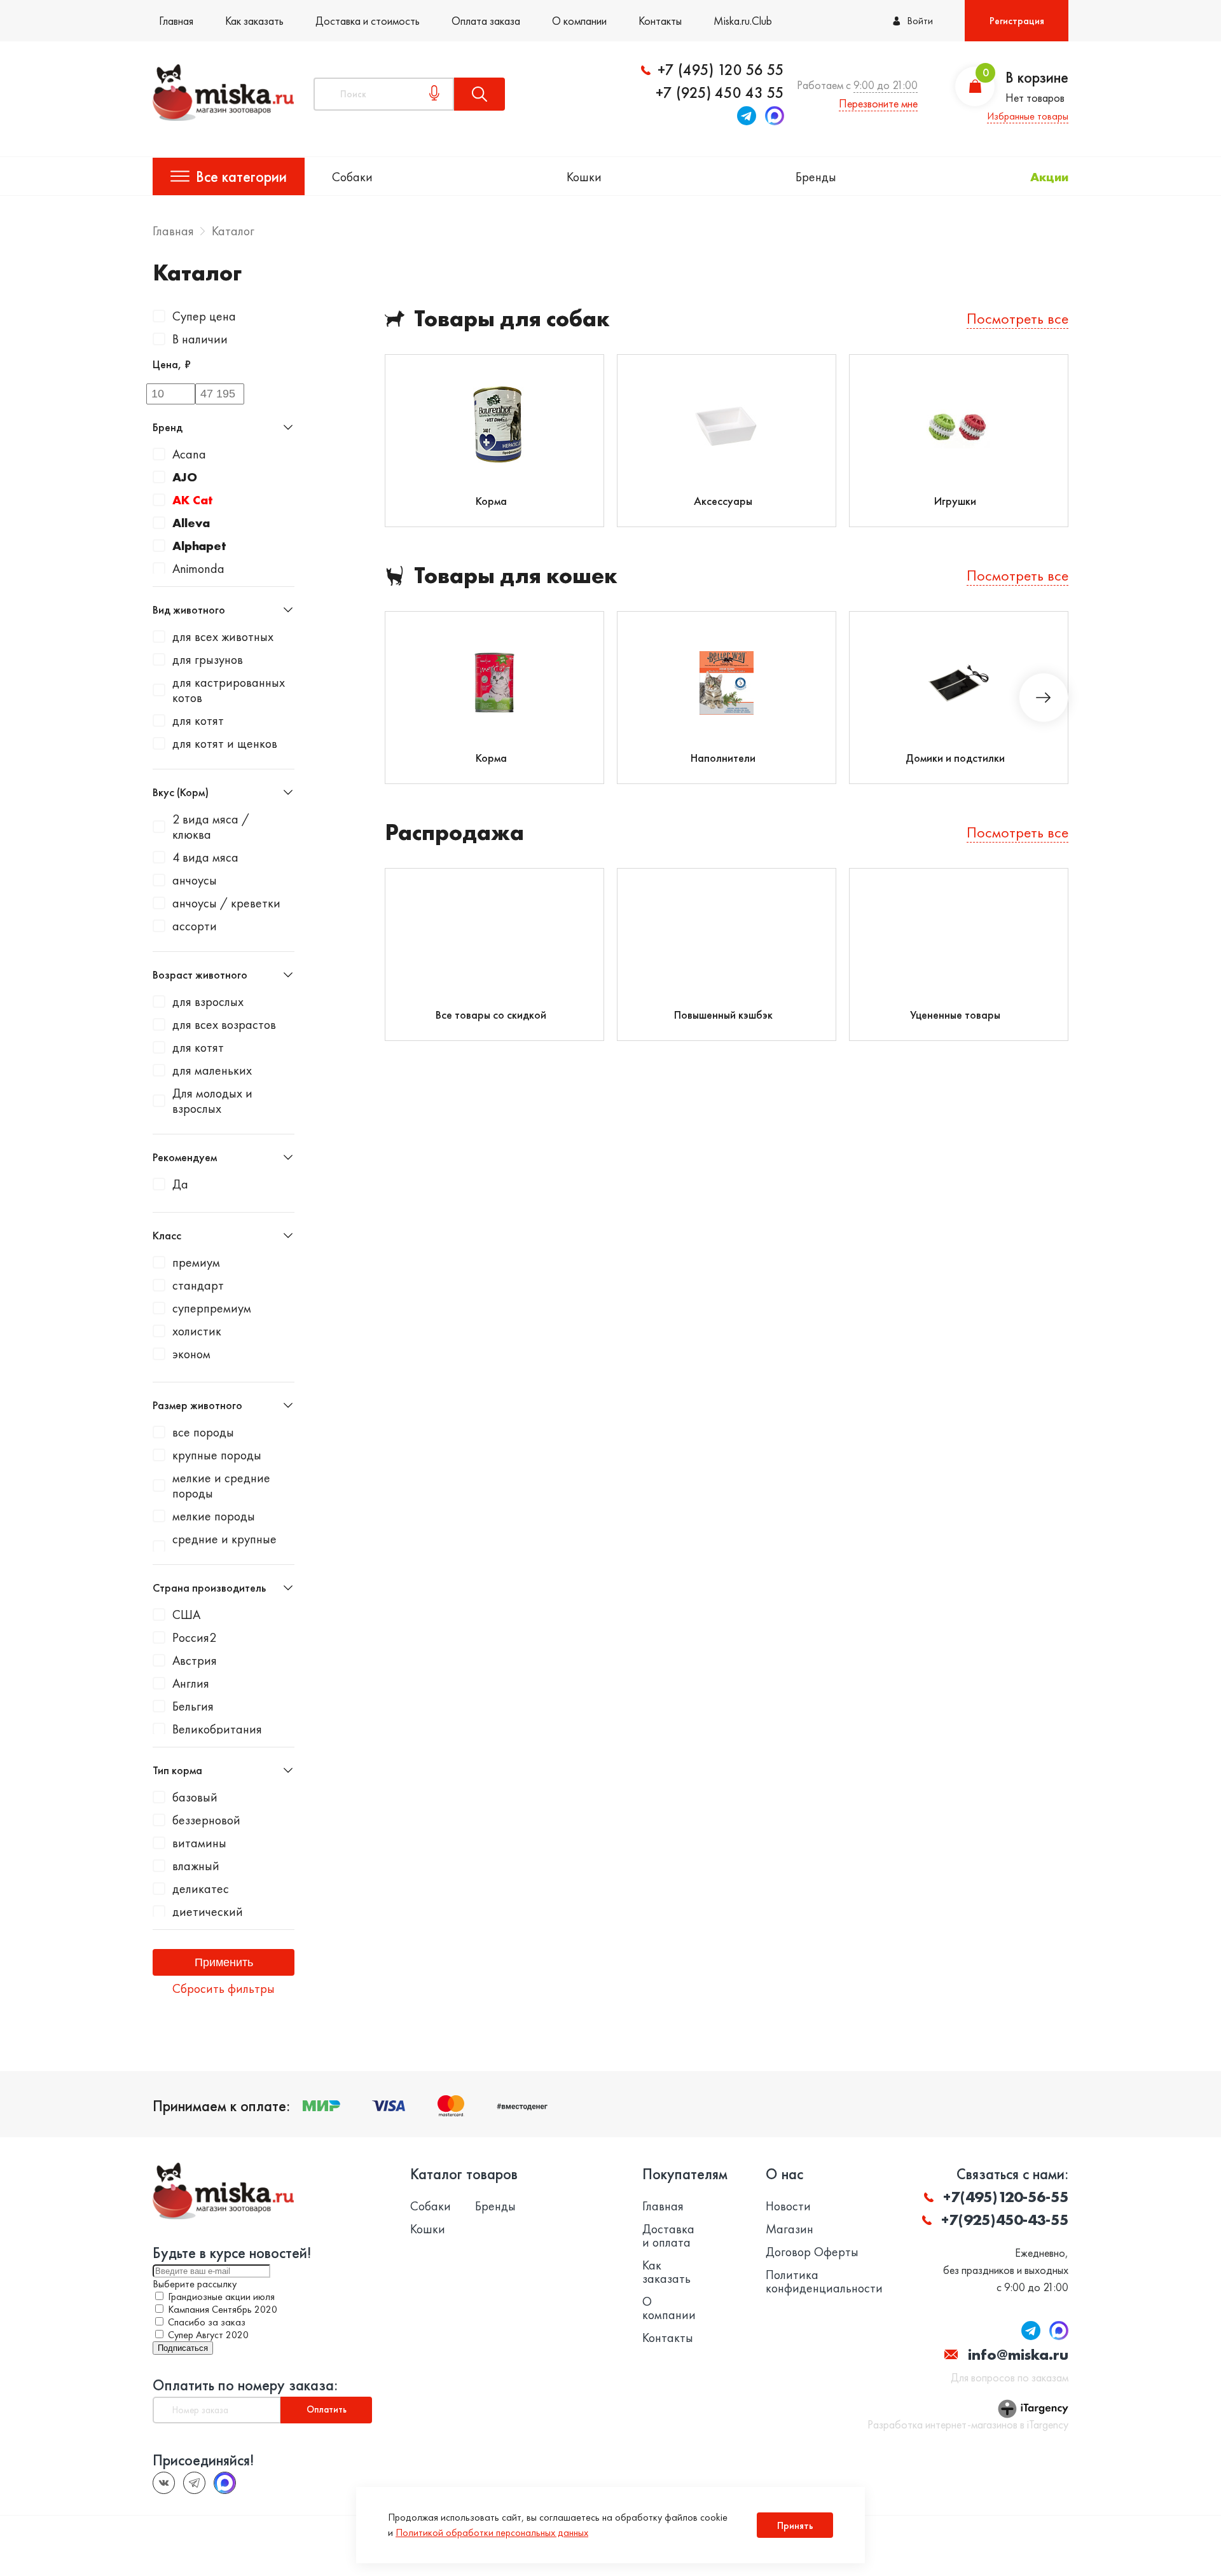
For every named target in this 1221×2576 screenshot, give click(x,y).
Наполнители (723, 758)
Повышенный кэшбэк (723, 1015)
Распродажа (454, 833)
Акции (1049, 177)
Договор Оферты (812, 2252)
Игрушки (955, 501)
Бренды (816, 177)
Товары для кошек (516, 576)
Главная (176, 21)
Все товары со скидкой (491, 1015)
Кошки (584, 177)
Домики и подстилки (955, 758)
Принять (795, 2525)
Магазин (790, 2229)
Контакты (660, 21)
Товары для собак (512, 319)
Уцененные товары (955, 1015)
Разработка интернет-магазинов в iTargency (968, 2425)
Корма (491, 501)
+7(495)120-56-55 (1006, 2197)
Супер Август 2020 (208, 2335)
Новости (788, 2206)
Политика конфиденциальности (824, 2282)
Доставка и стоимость (368, 21)
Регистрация (1017, 21)
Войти (920, 21)
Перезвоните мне (878, 103)
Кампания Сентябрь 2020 (223, 2309)
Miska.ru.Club (743, 21)
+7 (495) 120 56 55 (721, 70)
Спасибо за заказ (207, 2322)
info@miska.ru (1018, 2354)
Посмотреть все (1018, 318)
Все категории (241, 176)
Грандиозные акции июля (221, 2297)
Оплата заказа (486, 21)
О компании (579, 21)
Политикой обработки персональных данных (492, 2532)
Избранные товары (1028, 116)
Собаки (352, 177)
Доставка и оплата (668, 2236)
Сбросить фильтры (224, 1988)
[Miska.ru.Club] (194, 2483)
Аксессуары (723, 501)
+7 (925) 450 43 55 (720, 93)
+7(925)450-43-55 (1005, 2220)
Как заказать (254, 21)
